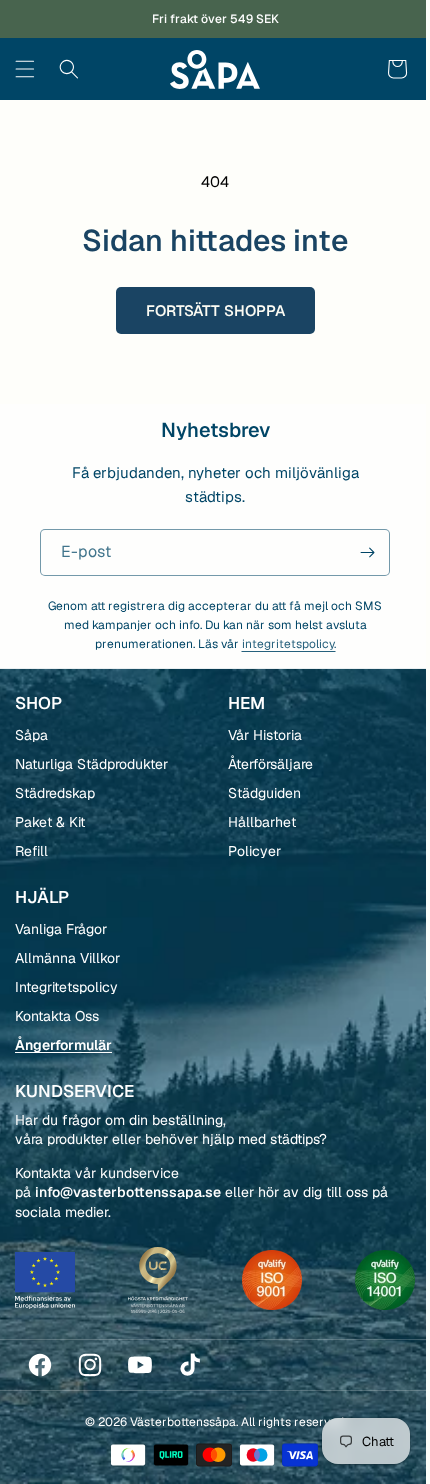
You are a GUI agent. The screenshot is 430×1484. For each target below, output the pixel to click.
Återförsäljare (262, 764)
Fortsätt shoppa (207, 310)
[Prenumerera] (352, 552)
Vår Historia (257, 735)
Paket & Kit (50, 822)
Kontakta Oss (57, 1016)
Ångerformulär (63, 1045)
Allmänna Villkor (67, 958)
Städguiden (256, 793)
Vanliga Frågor (61, 929)
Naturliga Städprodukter (91, 764)
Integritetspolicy (66, 987)
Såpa (31, 735)
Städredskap (55, 793)
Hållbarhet (254, 822)
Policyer (246, 851)
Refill (31, 851)
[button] (25, 69)
